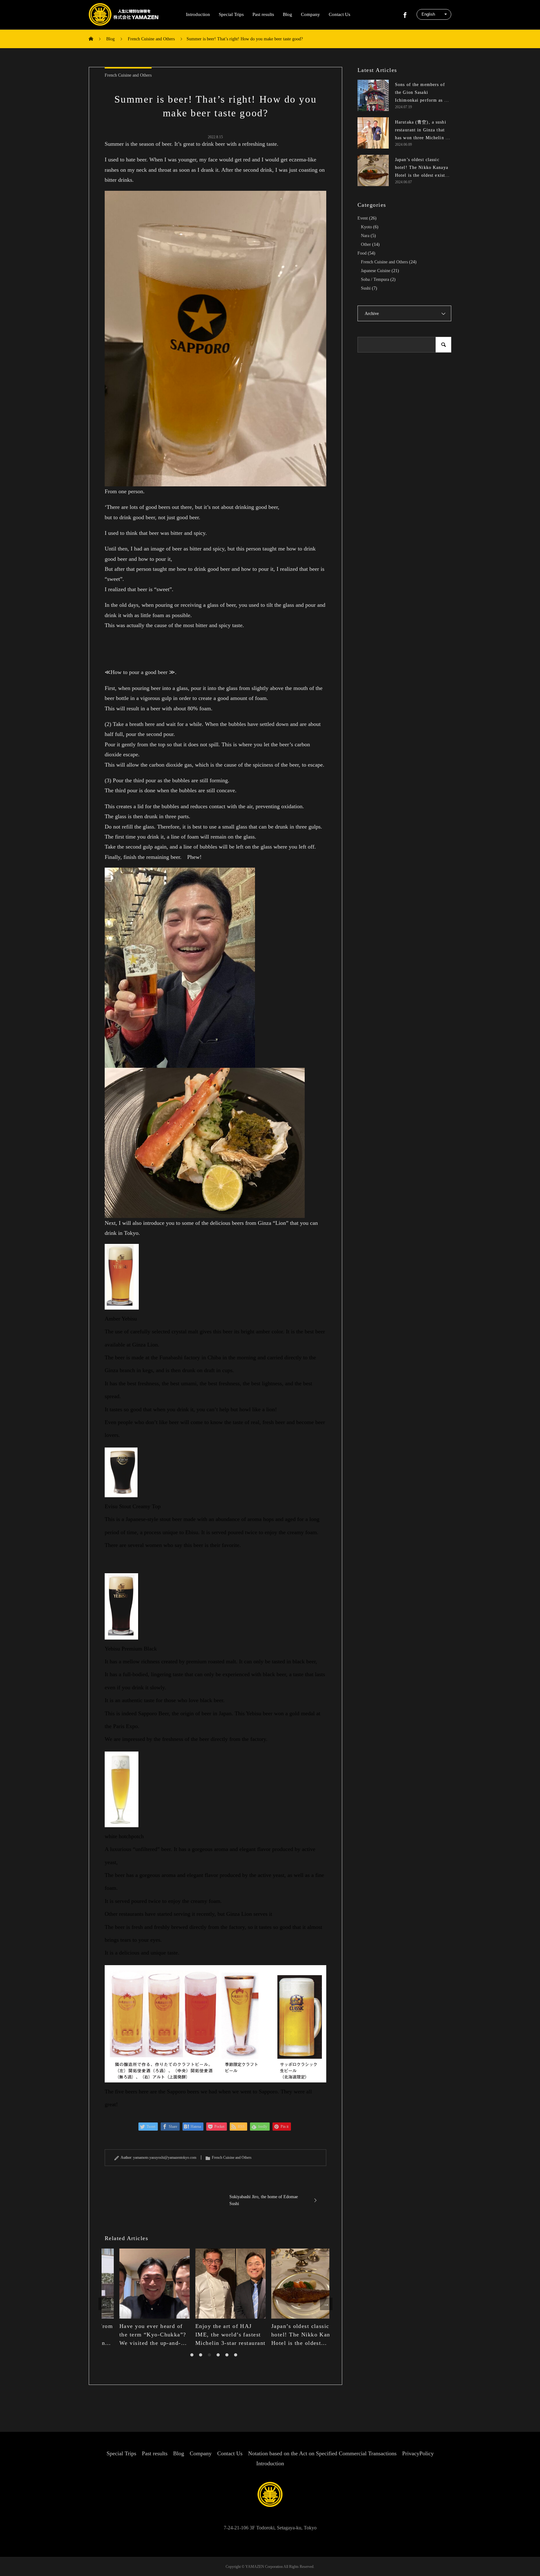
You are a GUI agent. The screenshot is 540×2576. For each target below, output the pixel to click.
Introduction (198, 14)
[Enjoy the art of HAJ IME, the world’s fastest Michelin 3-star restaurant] (215, 2284)
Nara (365, 236)
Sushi (366, 288)
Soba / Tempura (375, 279)
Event (363, 218)
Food (362, 253)
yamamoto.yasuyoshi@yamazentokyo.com (165, 2158)
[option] (140, 2298)
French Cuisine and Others (128, 75)
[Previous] (105, 2304)
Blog (287, 14)
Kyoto (366, 227)
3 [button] (209, 2355)
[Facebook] (405, 14)
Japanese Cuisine (376, 271)
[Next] (326, 2304)
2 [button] (201, 2355)
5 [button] (227, 2355)
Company (310, 14)
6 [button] (236, 2355)
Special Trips (231, 14)
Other (366, 244)
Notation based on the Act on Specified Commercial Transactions (322, 2453)
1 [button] (192, 2355)
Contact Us (340, 14)
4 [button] (218, 2355)
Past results (263, 14)
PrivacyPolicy (418, 2453)
